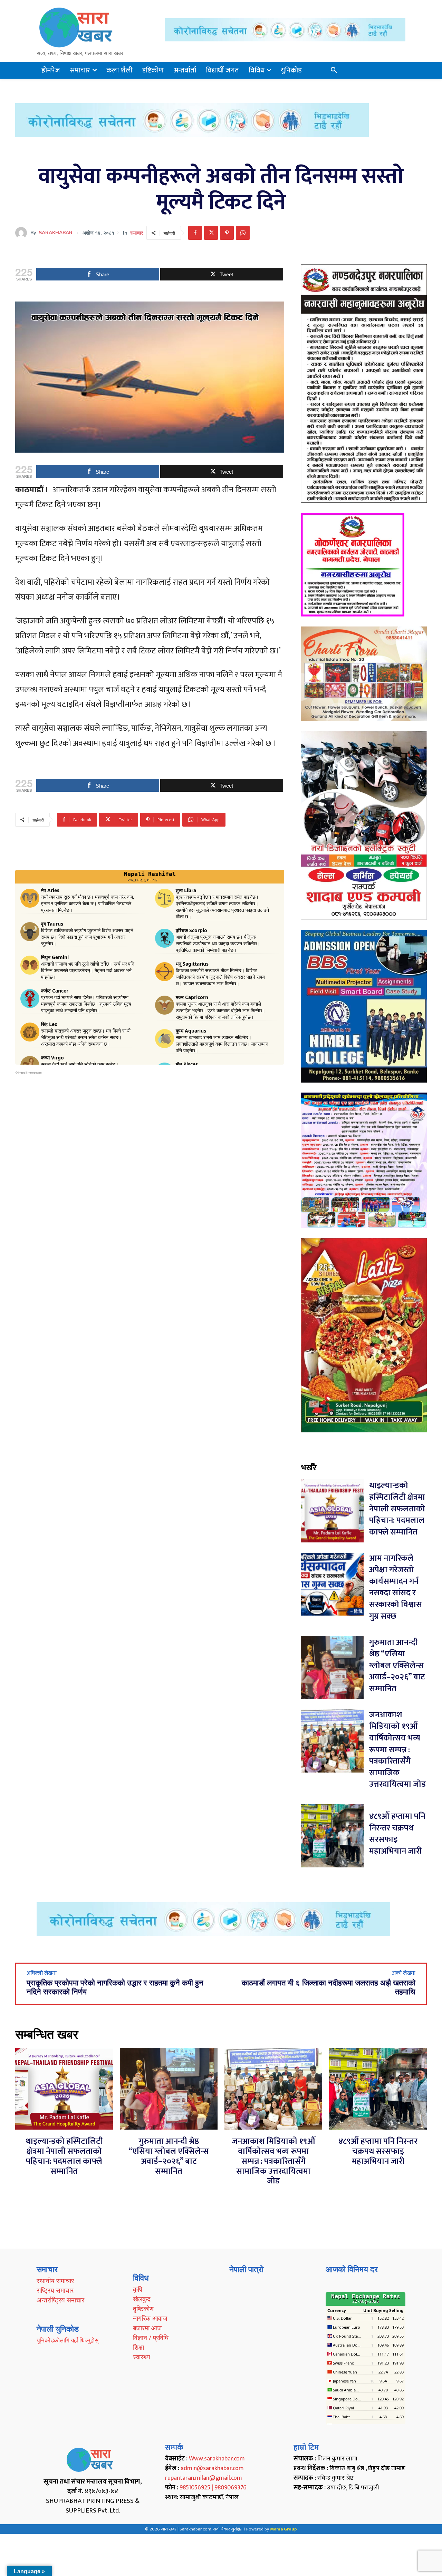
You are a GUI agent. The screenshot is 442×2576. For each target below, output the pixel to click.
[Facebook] (195, 233)
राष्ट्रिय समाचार (55, 2290)
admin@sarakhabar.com (212, 2468)
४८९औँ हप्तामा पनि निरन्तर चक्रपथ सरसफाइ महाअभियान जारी (397, 1834)
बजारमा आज (147, 2328)
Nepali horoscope (30, 1073)
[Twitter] (211, 233)
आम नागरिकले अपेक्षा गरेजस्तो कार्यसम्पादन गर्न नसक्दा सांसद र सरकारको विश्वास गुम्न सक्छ (396, 1587)
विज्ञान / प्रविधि (151, 2338)
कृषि (138, 2289)
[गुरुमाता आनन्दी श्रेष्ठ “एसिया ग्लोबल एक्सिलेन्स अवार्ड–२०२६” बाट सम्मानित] (332, 1667)
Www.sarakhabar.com (217, 2459)
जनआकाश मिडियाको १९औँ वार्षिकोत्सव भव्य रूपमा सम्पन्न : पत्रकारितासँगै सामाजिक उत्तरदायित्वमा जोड (397, 1750)
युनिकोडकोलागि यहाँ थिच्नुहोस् (68, 2340)
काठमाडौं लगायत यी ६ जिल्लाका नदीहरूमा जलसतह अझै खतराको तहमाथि (329, 1987)
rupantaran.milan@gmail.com (204, 2478)
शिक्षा (138, 2347)
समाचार (137, 233)
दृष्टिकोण (143, 2309)
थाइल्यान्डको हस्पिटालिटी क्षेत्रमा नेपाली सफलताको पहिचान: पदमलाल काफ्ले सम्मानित (397, 1509)
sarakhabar (56, 233)
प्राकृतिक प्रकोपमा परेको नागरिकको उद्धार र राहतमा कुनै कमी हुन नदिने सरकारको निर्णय (115, 1987)
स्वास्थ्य (142, 2357)
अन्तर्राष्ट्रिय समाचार (60, 2300)
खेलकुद (142, 2299)
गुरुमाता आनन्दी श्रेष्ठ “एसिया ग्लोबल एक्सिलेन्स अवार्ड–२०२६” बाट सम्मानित (397, 1666)
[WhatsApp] (243, 233)
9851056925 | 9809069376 (213, 2488)
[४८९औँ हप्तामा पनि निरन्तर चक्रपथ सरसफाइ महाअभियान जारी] (332, 1836)
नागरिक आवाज (150, 2318)
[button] (334, 70)
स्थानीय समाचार (55, 2281)
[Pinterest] (227, 233)
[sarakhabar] (23, 233)
